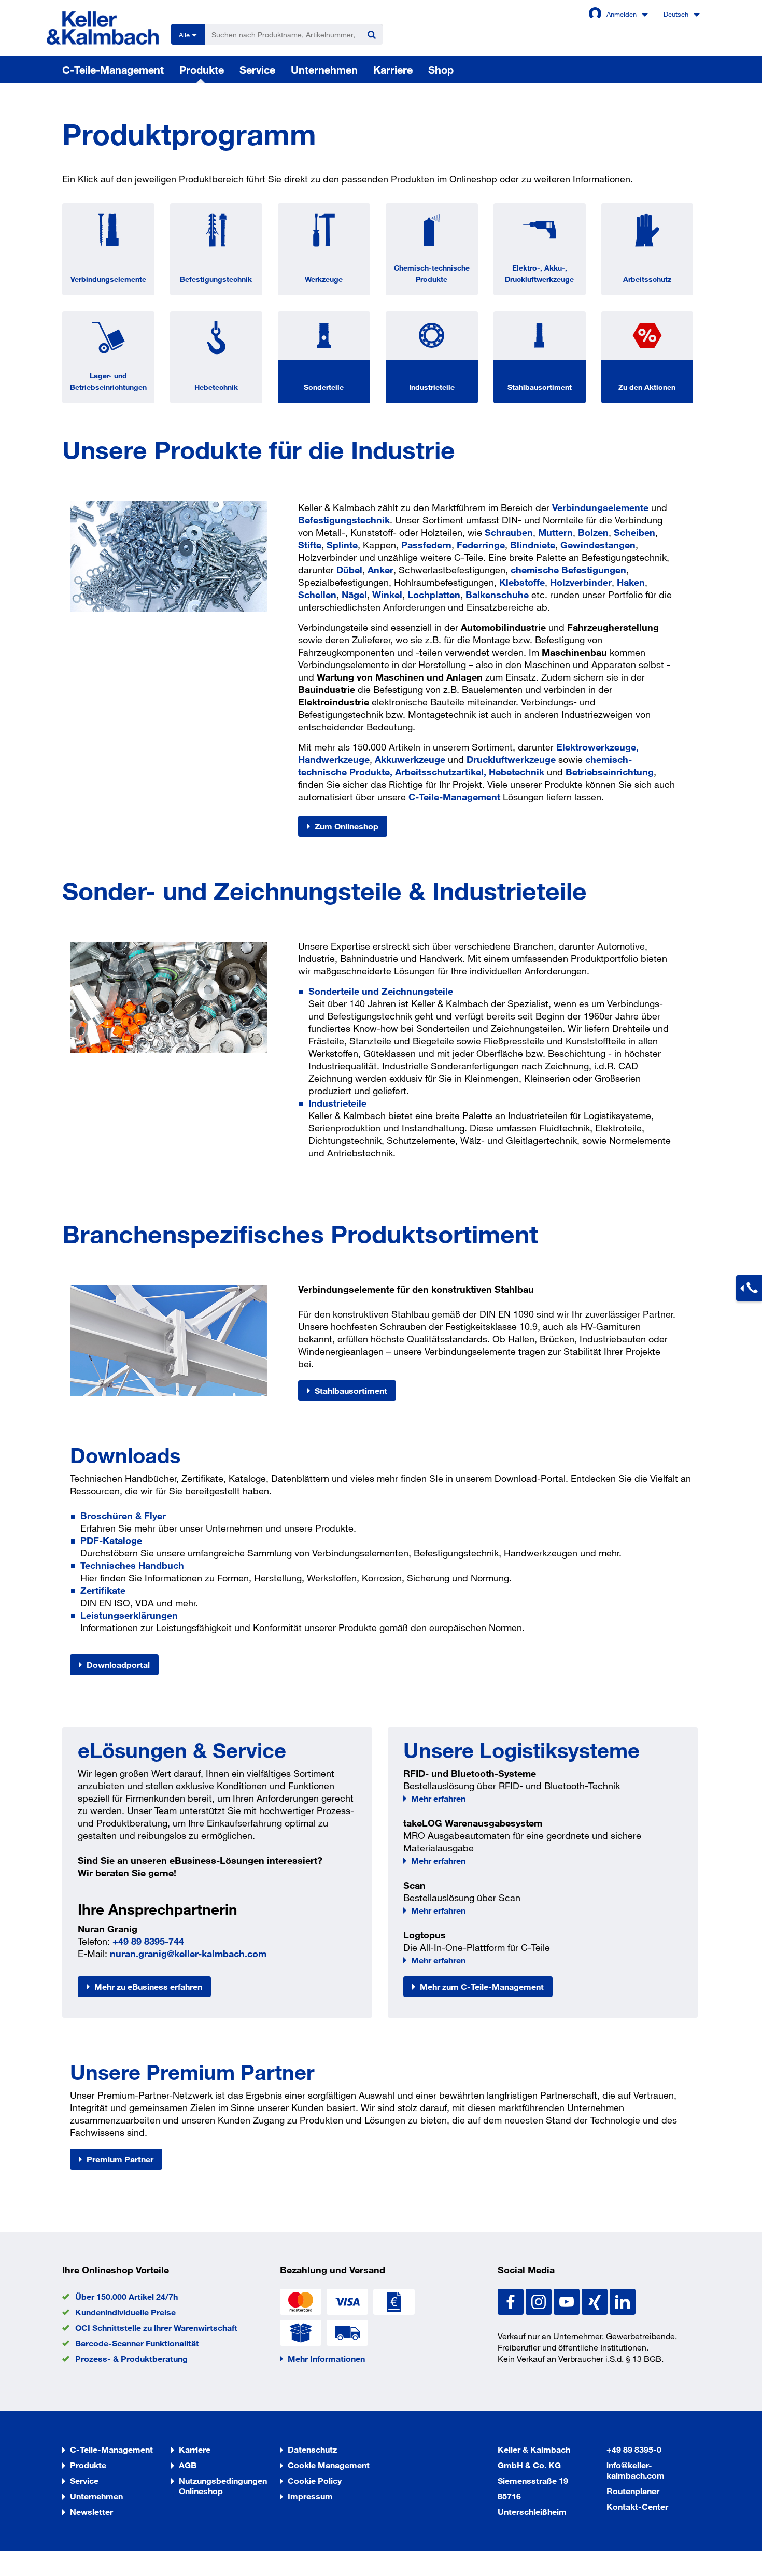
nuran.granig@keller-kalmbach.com (188, 1954)
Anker (380, 570)
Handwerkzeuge (334, 759)
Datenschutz (312, 2449)
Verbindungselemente (108, 279)
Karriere (393, 69)
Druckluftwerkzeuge (511, 759)
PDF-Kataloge (111, 1540)
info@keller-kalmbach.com (636, 2470)
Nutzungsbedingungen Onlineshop (223, 2486)
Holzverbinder (581, 582)
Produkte (202, 69)
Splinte (342, 545)
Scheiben (634, 532)
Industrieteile (432, 387)
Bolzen (593, 532)
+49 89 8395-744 (148, 1941)
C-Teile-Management (113, 69)
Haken (631, 582)
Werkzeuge (324, 279)
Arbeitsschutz (647, 279)
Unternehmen (324, 69)
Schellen (317, 595)
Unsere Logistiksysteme (521, 1750)
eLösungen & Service (182, 1750)
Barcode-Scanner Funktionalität (137, 2343)
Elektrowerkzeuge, (597, 747)
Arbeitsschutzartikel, (441, 772)
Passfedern (426, 545)
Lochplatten (434, 595)
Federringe (481, 545)
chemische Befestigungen (568, 570)
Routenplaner (633, 2491)
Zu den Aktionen (647, 387)
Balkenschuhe (497, 595)
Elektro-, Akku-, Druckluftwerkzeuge (539, 273)
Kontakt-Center (637, 2506)
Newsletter (91, 2511)
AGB (188, 2465)
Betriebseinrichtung (610, 772)
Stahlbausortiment (540, 387)
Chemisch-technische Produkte (432, 273)
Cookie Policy (315, 2480)
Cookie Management (329, 2465)
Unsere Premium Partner (192, 2072)
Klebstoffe (522, 582)
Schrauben (509, 532)
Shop (441, 69)
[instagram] (540, 2301)
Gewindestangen (598, 545)
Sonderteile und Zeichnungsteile (381, 991)
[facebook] (512, 2301)
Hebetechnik (216, 387)
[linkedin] (623, 2301)
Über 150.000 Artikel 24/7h (126, 2296)
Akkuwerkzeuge (410, 759)
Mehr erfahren (438, 1798)
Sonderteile (324, 387)
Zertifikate (103, 1590)
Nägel (354, 595)
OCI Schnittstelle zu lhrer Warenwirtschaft (156, 2327)
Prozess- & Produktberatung (131, 2359)
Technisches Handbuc (129, 1565)
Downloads (125, 1455)
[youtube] (568, 2301)
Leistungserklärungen (129, 1615)
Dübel (349, 570)
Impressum (310, 2496)
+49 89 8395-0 (634, 2449)
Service (257, 69)
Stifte (310, 545)
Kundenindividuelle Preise (125, 2312)
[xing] (596, 2301)
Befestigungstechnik (216, 279)
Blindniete (533, 545)
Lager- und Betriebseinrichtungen (108, 381)
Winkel (387, 595)
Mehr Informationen (326, 2359)
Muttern (555, 532)
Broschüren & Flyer (123, 1516)
